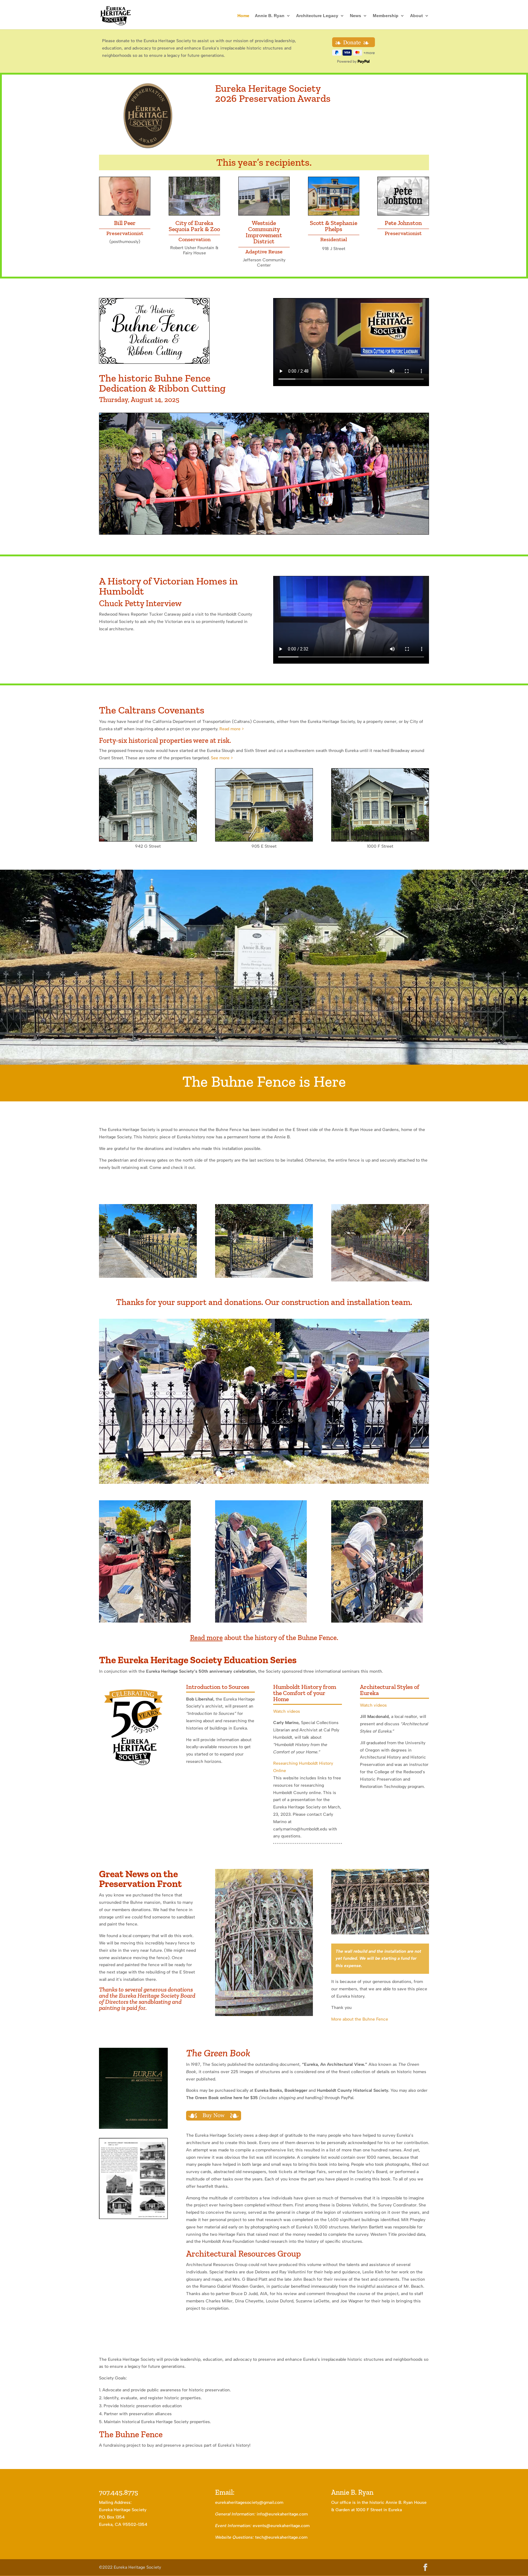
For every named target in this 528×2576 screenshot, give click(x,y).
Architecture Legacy (317, 16)
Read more (206, 1638)
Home (243, 16)
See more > (222, 758)
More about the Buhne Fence (360, 2019)
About (416, 16)
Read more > (232, 729)
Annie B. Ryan (270, 16)
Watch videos (287, 1711)
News (356, 16)
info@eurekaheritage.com (282, 2514)
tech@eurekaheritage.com (281, 2537)
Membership (386, 16)
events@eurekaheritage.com (281, 2526)
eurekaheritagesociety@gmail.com (249, 2502)
